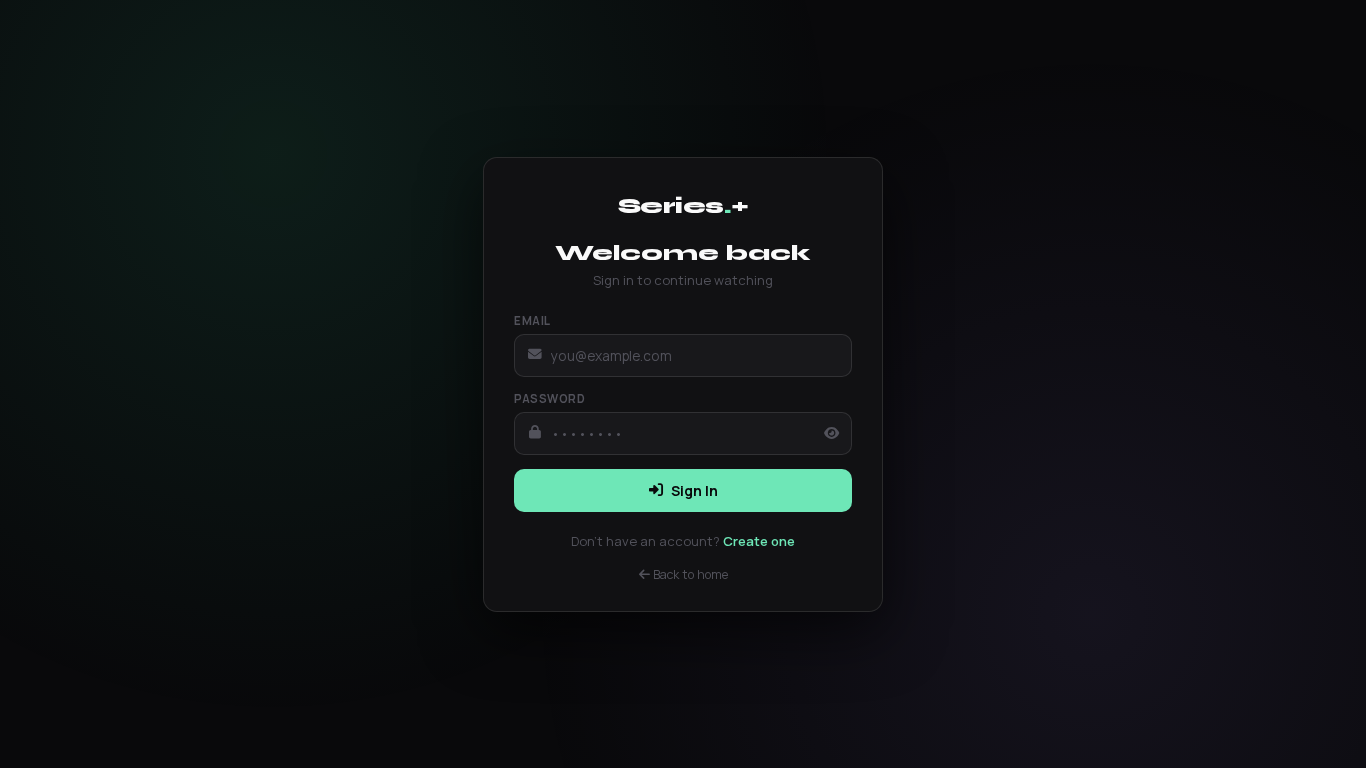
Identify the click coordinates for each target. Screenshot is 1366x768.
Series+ (683, 205)
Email (532, 320)
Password (549, 398)
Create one (759, 541)
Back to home (689, 574)
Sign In (694, 490)
